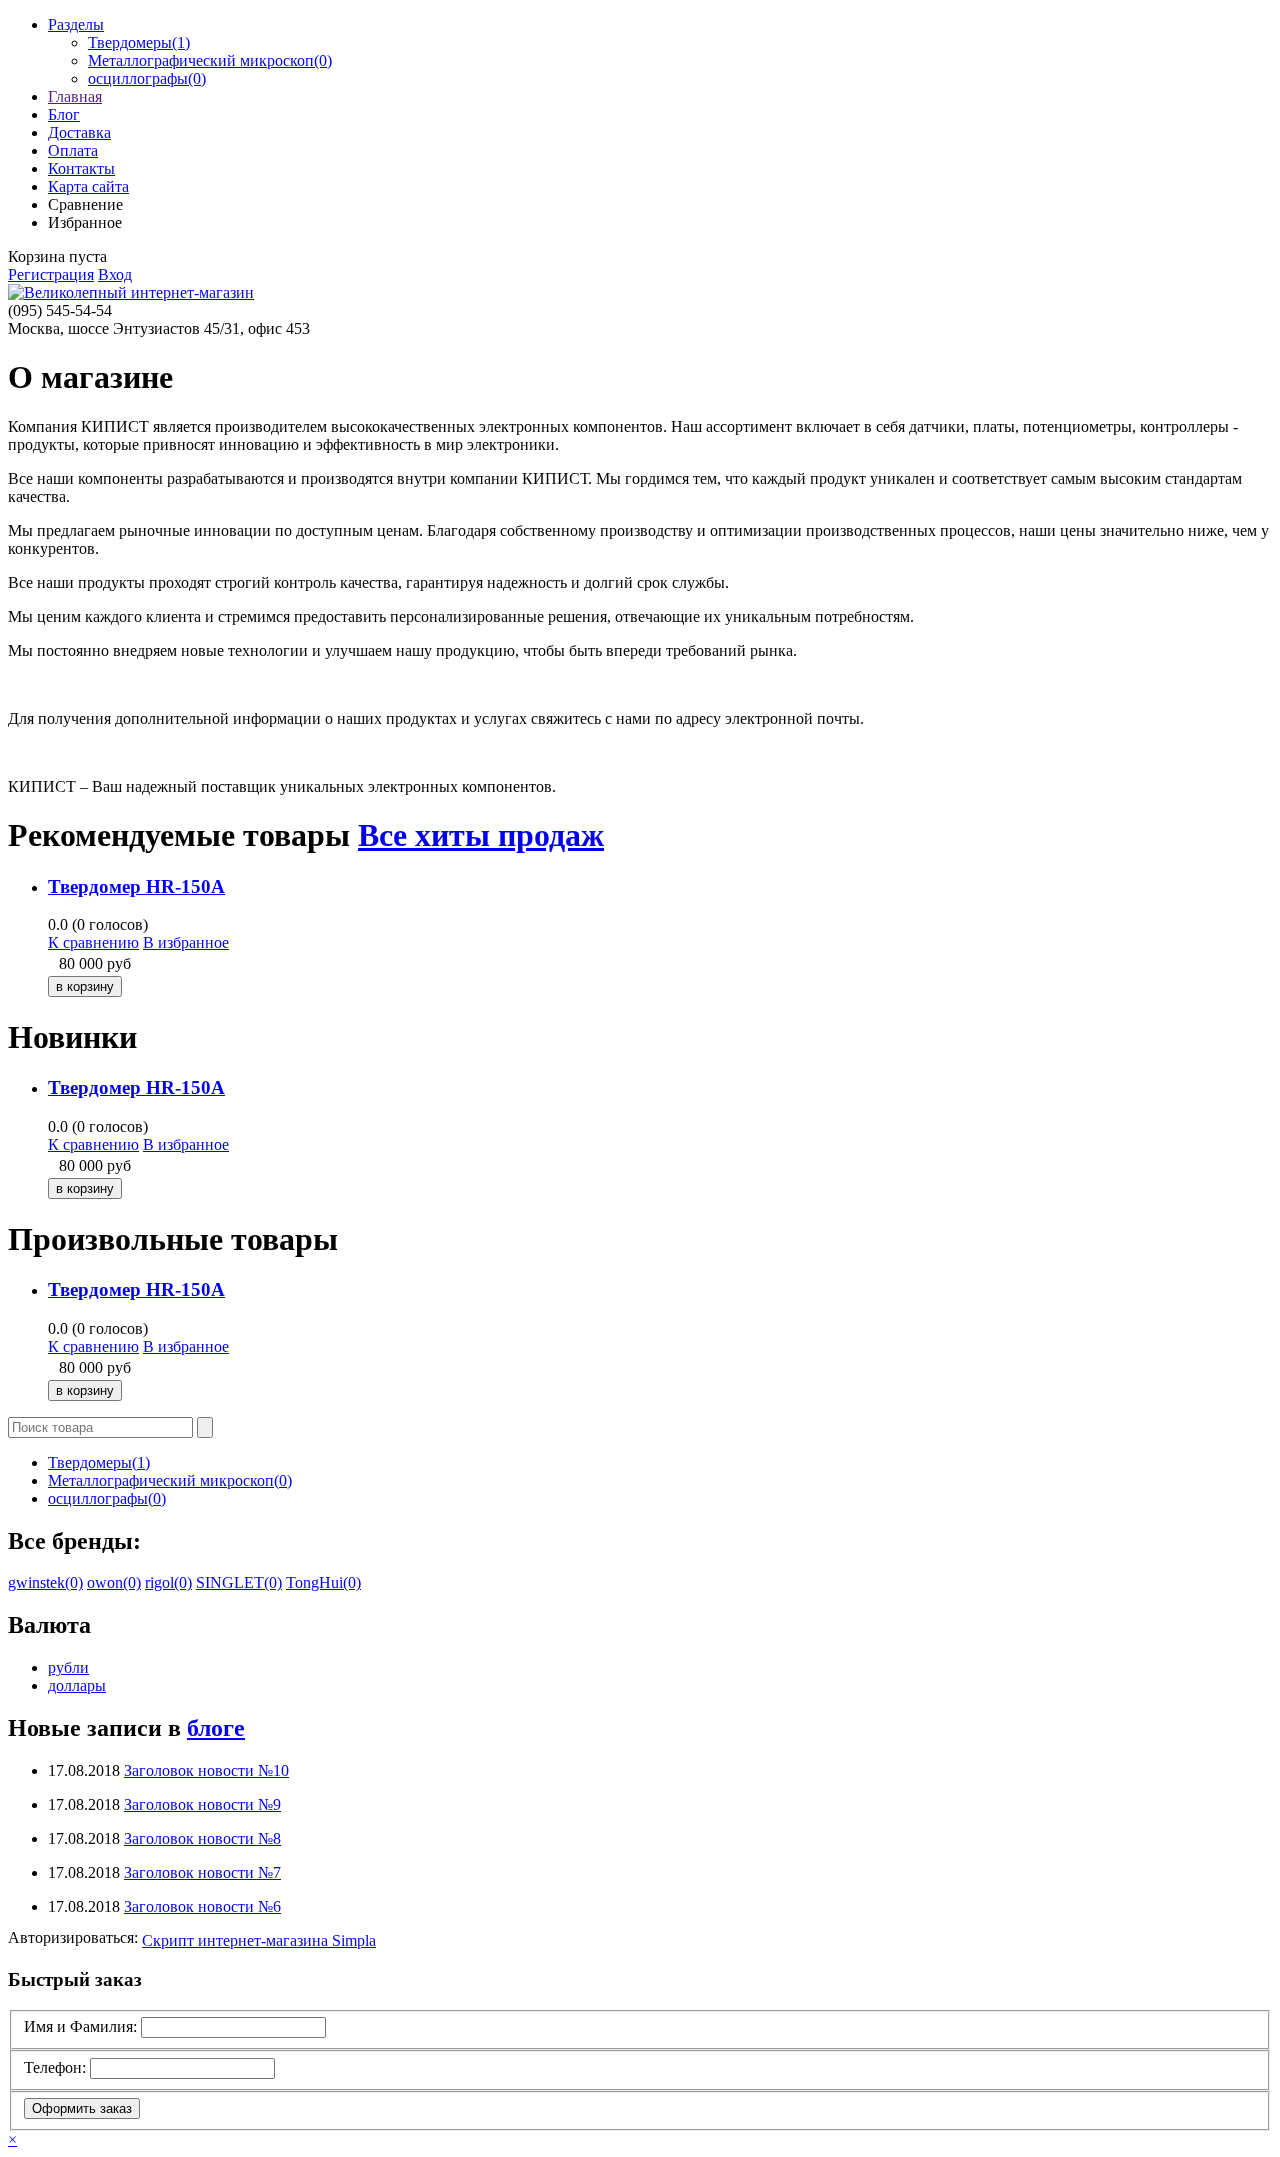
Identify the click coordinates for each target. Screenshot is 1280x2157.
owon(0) (114, 1582)
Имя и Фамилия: (80, 2026)
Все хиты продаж (481, 835)
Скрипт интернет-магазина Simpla (259, 1940)
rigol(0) (168, 1582)
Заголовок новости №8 (202, 1838)
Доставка (79, 132)
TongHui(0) (323, 1582)
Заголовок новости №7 (202, 1872)
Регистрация (51, 274)
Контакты (81, 168)
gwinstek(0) (45, 1582)
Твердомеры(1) (139, 42)
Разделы (76, 24)
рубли (68, 1667)
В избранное (186, 942)
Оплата (73, 150)
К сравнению (93, 942)
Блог (64, 114)
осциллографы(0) (147, 78)
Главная (75, 96)
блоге (216, 1728)
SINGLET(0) (239, 1582)
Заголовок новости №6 (202, 1906)
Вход (115, 274)
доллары (77, 1685)
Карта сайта (88, 186)
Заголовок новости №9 (202, 1804)
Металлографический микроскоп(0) (210, 60)
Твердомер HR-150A (136, 886)
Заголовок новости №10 (206, 1770)
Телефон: (55, 2067)
